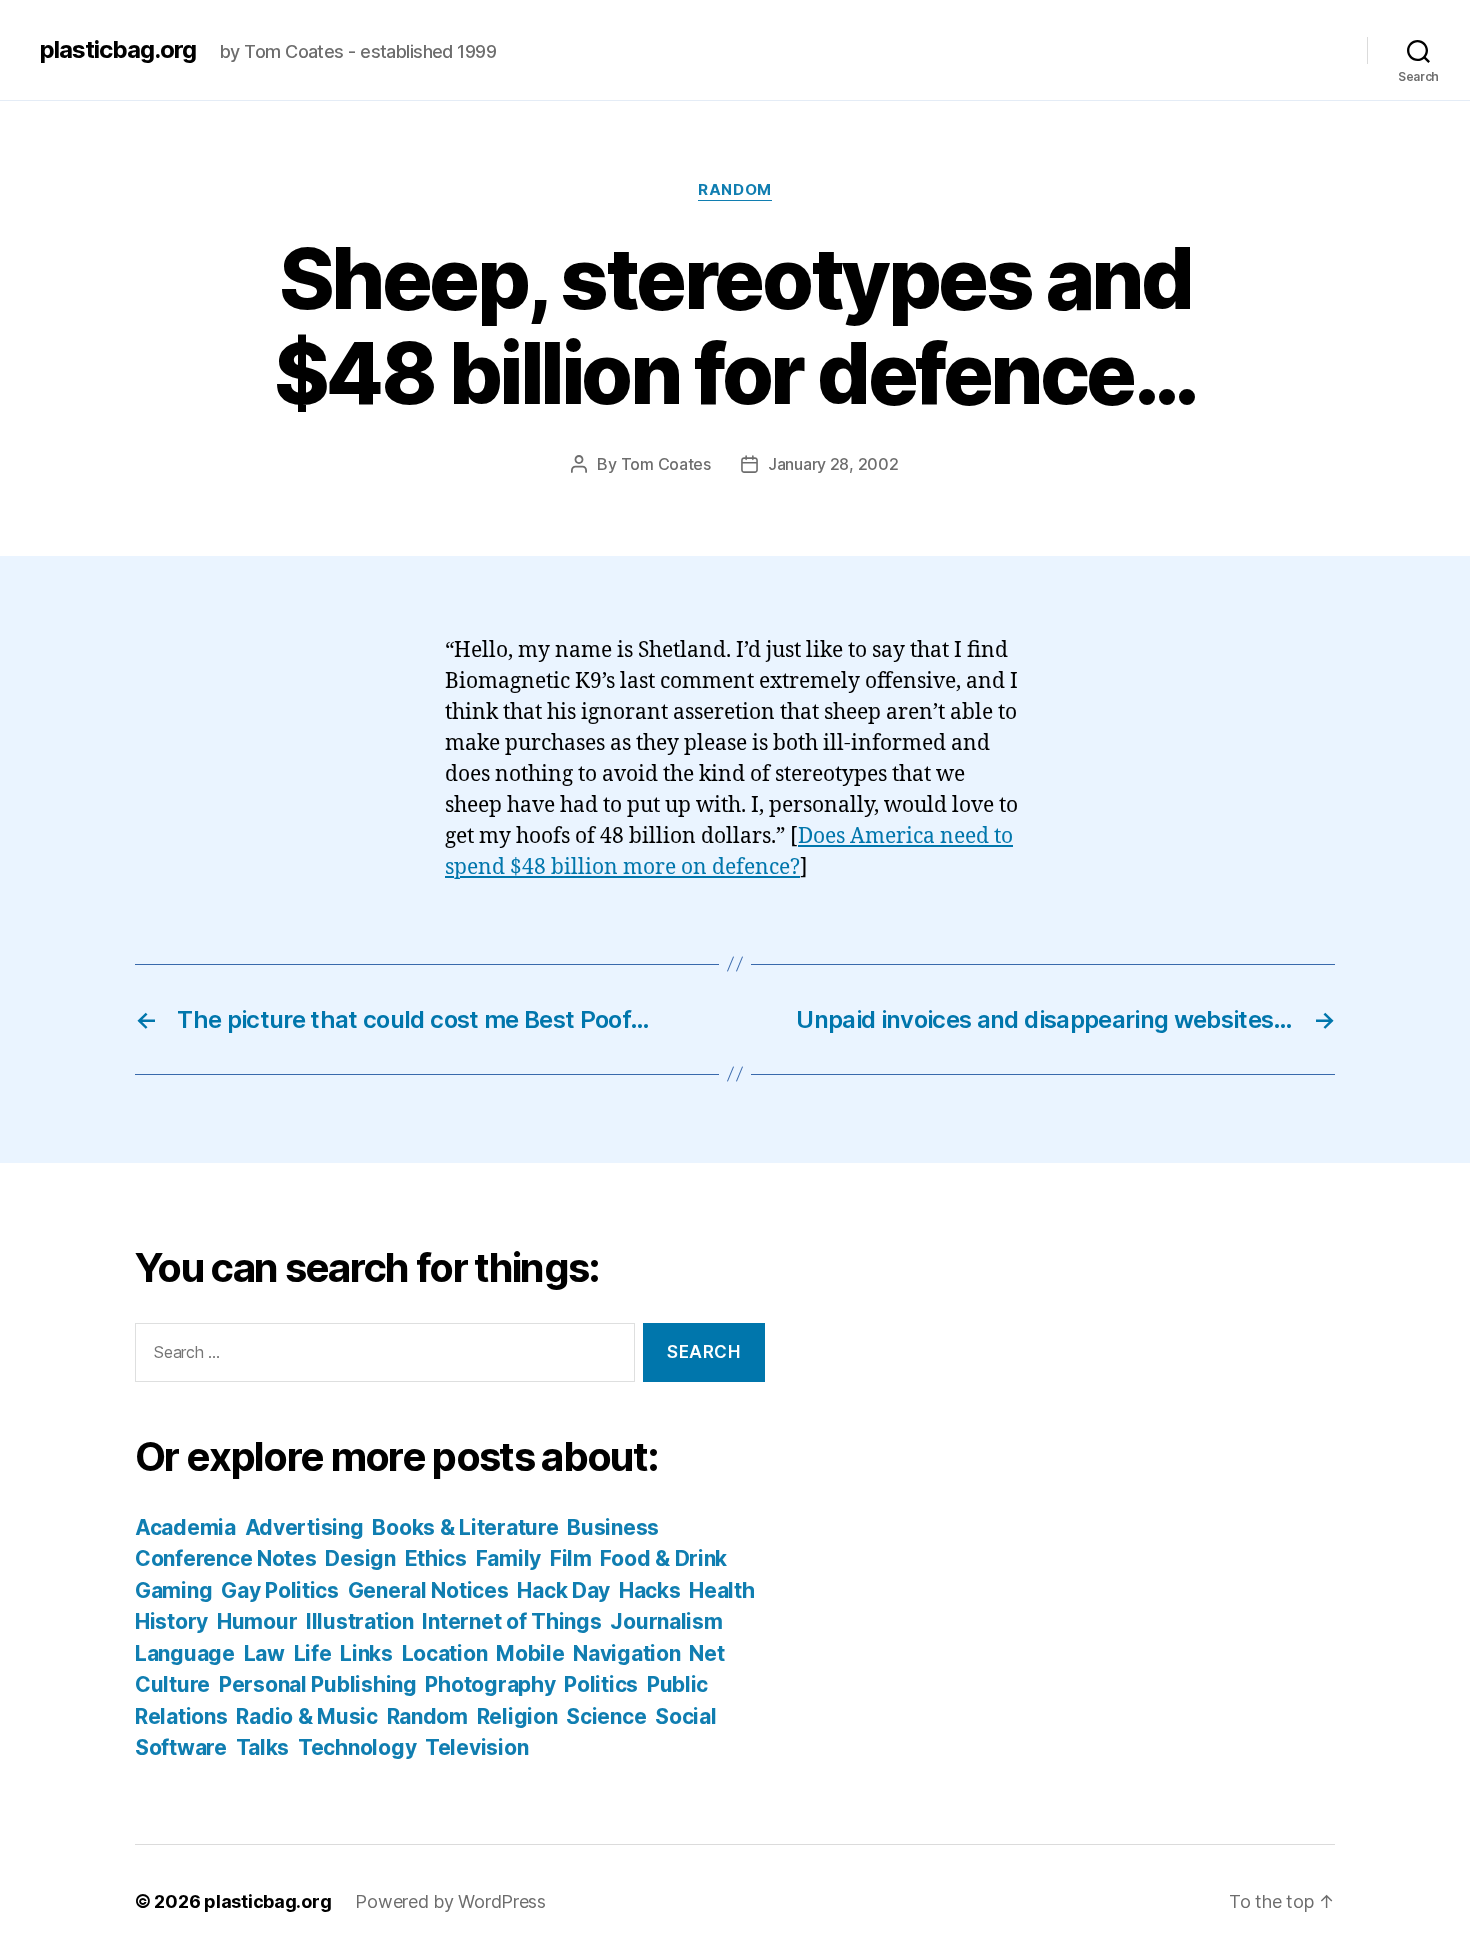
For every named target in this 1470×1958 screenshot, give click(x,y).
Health (721, 1590)
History (171, 1621)
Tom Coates (666, 464)
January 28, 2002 (833, 464)
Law (264, 1653)
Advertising (304, 1527)
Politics (601, 1684)
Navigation (626, 1653)
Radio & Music (307, 1716)
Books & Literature (465, 1527)
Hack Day (563, 1590)
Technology (357, 1747)
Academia (185, 1527)
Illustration (360, 1621)
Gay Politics (280, 1590)
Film (571, 1558)
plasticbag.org (118, 50)
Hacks (650, 1590)
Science (606, 1716)
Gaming (173, 1590)
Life (313, 1653)
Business (613, 1527)
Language (185, 1653)
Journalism (666, 1621)
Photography (490, 1684)
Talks (263, 1747)
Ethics (436, 1558)
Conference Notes (226, 1558)
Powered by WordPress (450, 1901)
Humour (257, 1621)
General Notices (428, 1590)
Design (360, 1558)
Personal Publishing (318, 1684)
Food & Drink (663, 1558)
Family (508, 1558)
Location (445, 1653)
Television (476, 1747)
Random (734, 190)
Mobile (530, 1653)
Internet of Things (511, 1621)
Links (366, 1653)
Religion (517, 1716)
